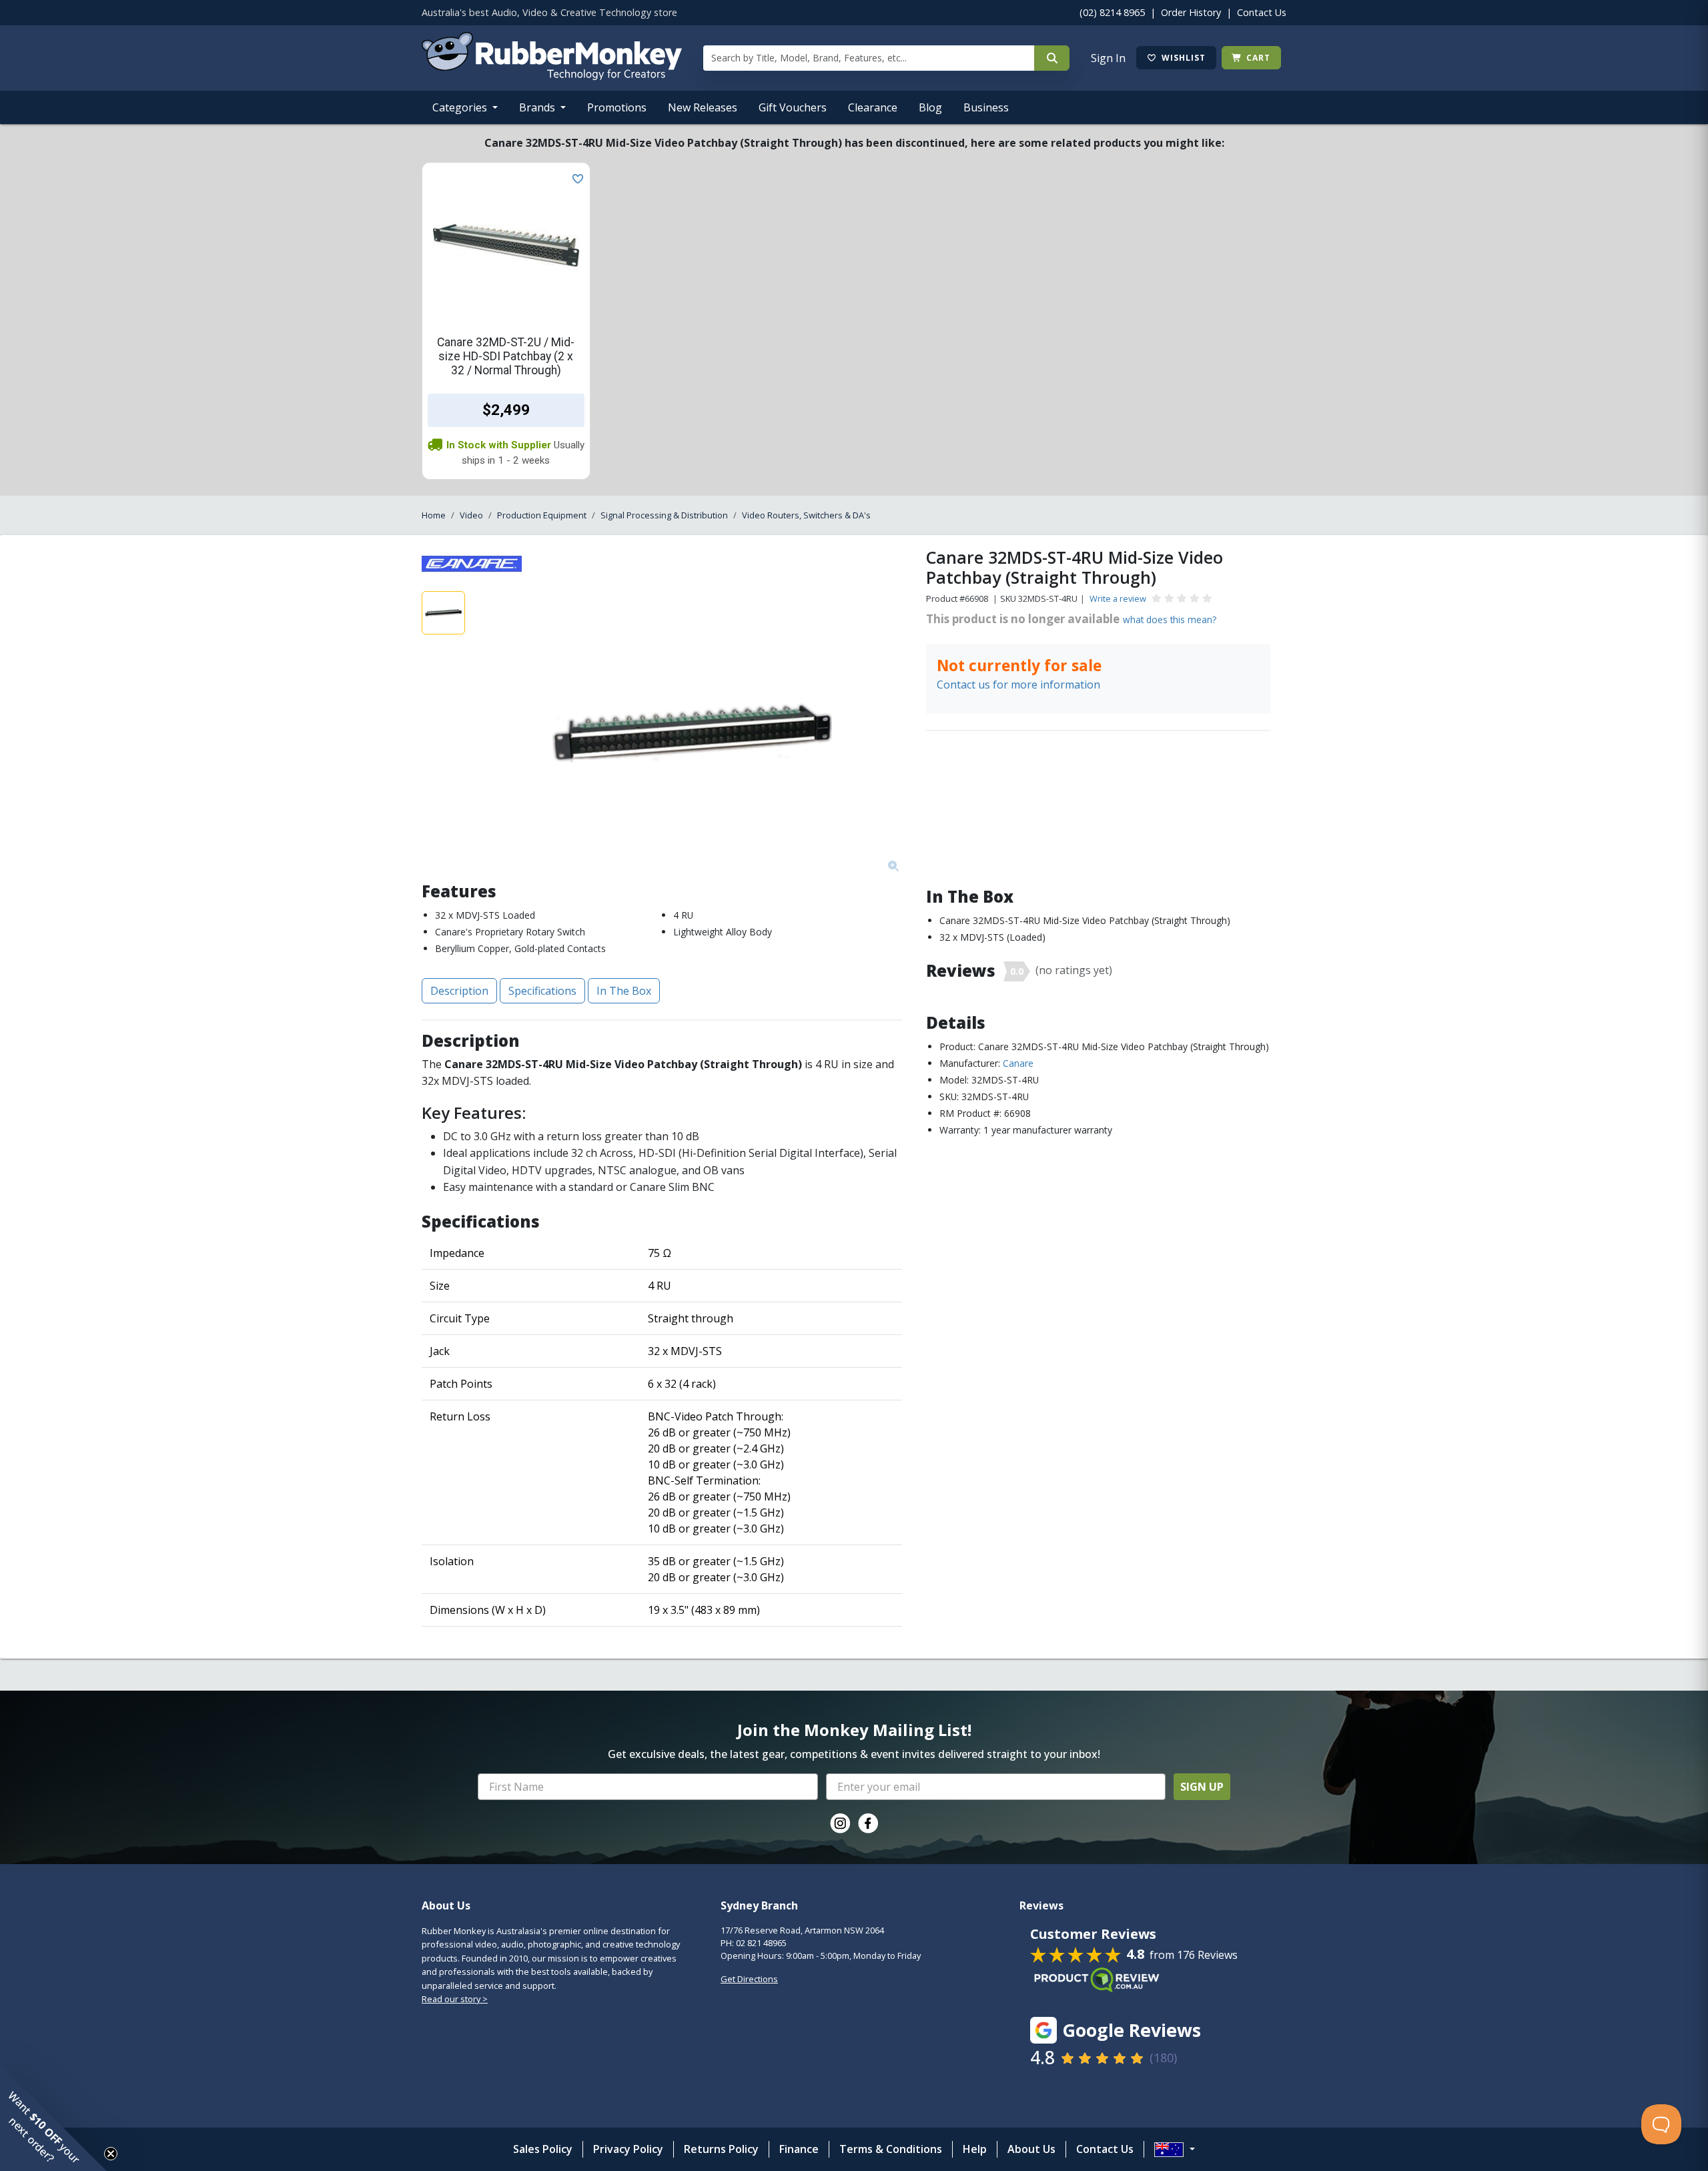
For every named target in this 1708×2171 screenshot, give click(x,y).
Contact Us (1262, 12)
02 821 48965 (761, 1943)
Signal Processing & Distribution (664, 515)
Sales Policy (543, 2149)
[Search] (1052, 58)
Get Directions (749, 1979)
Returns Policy (721, 2149)
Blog (930, 107)
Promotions (617, 107)
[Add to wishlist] (575, 177)
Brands (538, 107)
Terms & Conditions (891, 2149)
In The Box (624, 991)
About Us (1031, 2149)
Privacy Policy (628, 2149)
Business (986, 107)
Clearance (873, 107)
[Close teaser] (111, 2154)
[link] (840, 1823)
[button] (53, 2118)
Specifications (542, 991)
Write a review (1118, 598)
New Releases (703, 107)
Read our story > (455, 1999)
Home (434, 515)
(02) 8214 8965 (1112, 12)
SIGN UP (1202, 1787)
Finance (799, 2149)
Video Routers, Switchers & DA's (806, 515)
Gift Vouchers (793, 107)
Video (471, 515)
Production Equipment (542, 515)
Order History (1191, 12)
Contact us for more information (1018, 685)
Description (459, 991)
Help (975, 2149)
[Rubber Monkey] (552, 76)
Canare (1018, 1063)
